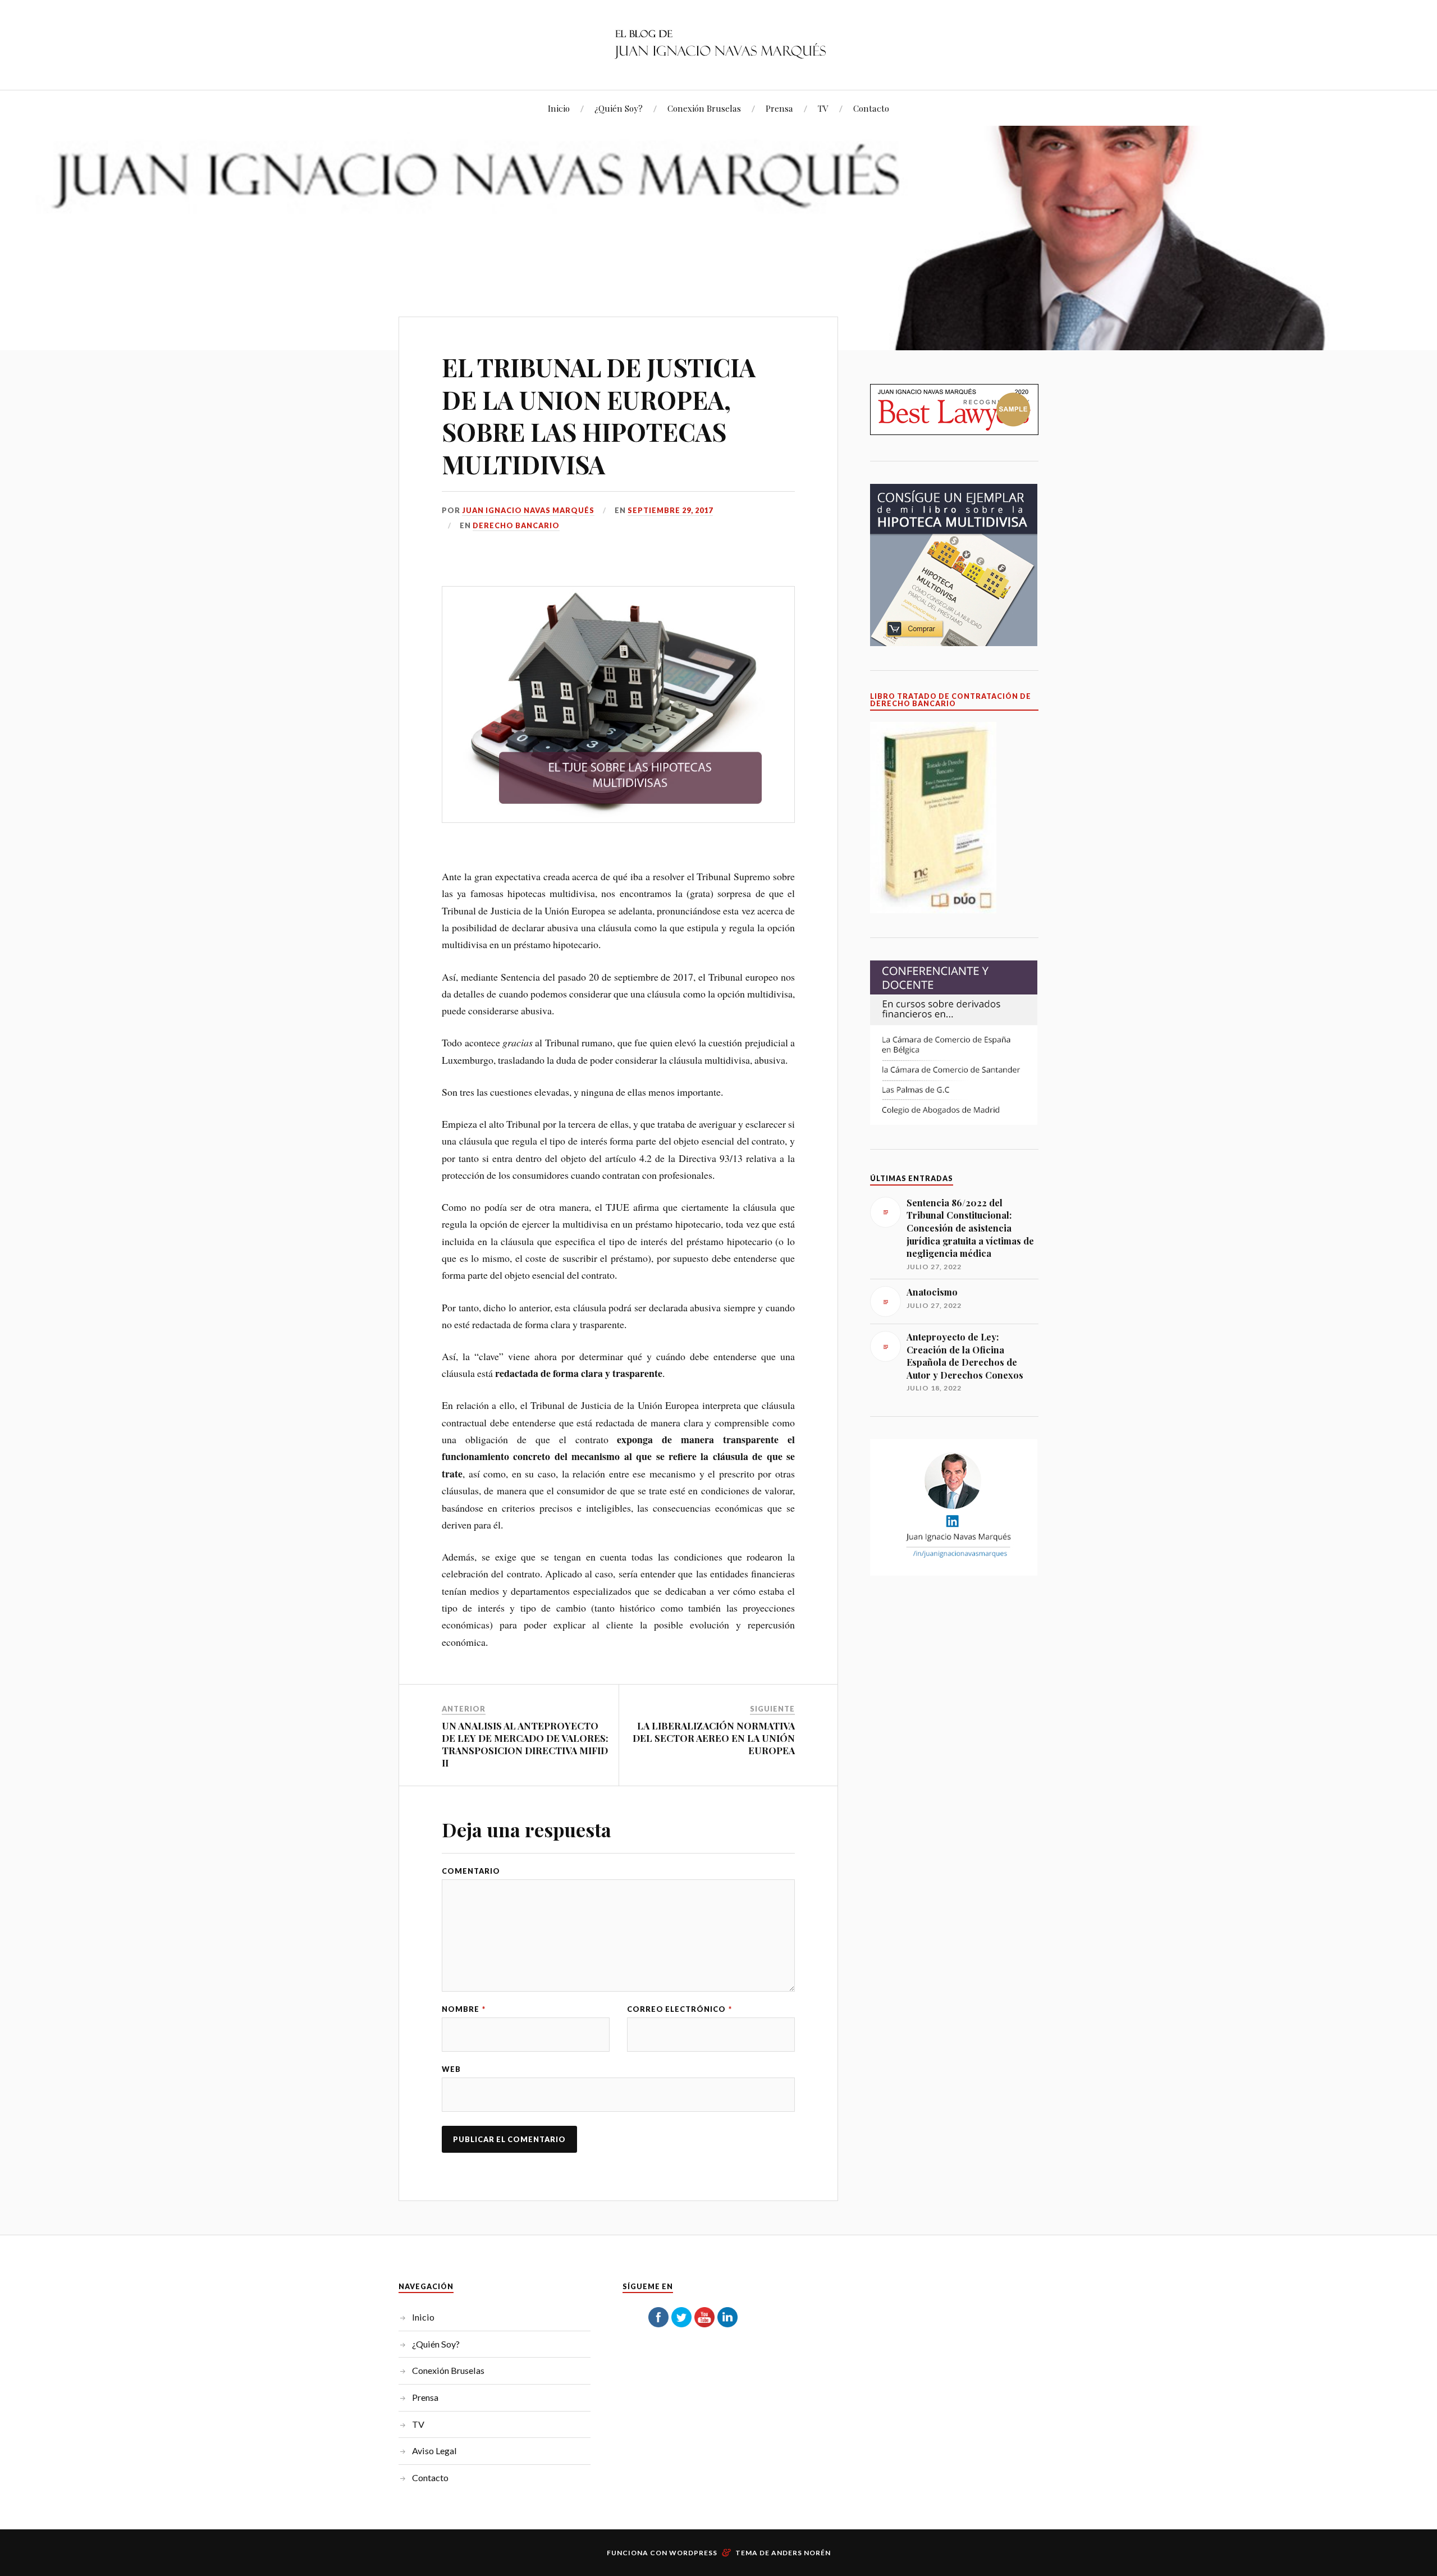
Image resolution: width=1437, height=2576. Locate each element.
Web (451, 2069)
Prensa (779, 108)
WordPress (693, 2553)
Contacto (871, 108)
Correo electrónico (679, 2009)
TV (823, 108)
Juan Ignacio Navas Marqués (528, 510)
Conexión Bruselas (704, 108)
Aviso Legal (434, 2451)
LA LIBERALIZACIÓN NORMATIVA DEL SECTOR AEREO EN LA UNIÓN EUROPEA (714, 1738)
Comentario (471, 1871)
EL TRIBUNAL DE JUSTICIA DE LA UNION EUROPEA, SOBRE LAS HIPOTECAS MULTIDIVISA (599, 415)
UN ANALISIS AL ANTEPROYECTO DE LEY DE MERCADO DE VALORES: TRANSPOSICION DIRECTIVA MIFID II (525, 1744)
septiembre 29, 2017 (670, 510)
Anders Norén (801, 2553)
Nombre (464, 2009)
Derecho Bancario (516, 525)
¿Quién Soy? (619, 108)
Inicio (559, 108)
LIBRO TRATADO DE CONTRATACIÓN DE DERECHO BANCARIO (951, 700)
